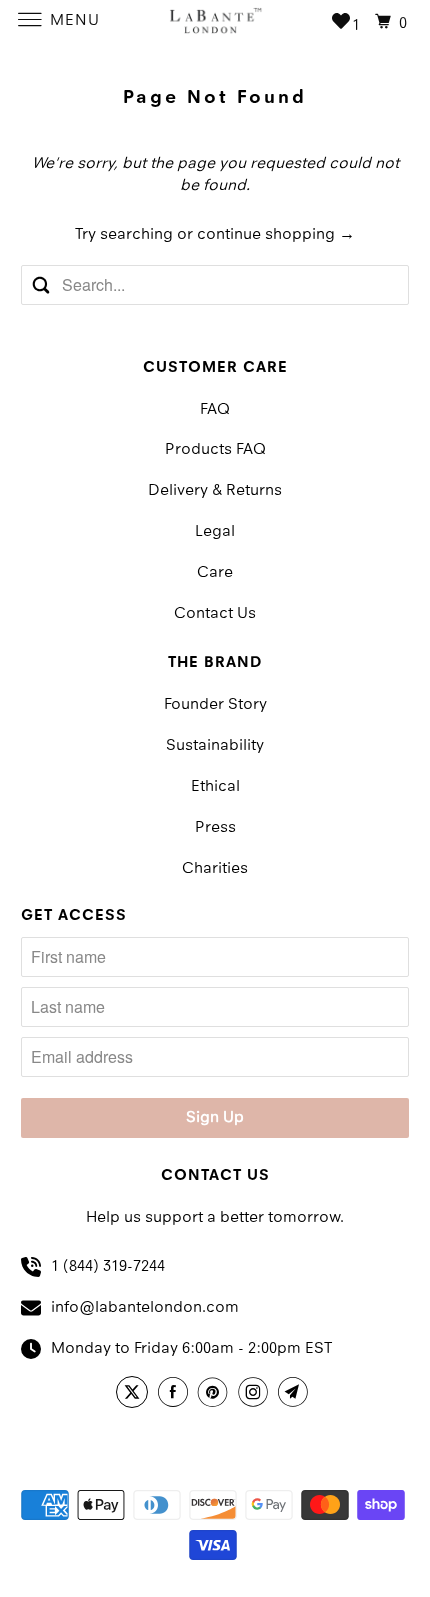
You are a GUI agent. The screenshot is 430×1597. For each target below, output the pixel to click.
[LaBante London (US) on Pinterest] (216, 1395)
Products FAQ (215, 450)
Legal (215, 532)
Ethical (215, 787)
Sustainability (215, 746)
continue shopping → (276, 235)
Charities (215, 869)
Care (215, 573)
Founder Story (215, 705)
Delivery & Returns (215, 491)
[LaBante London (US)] (215, 19)
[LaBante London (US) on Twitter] (135, 1395)
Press (215, 828)
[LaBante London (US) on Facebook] (176, 1395)
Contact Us (215, 614)
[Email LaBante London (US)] (296, 1395)
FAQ (215, 410)
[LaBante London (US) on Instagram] (256, 1395)
